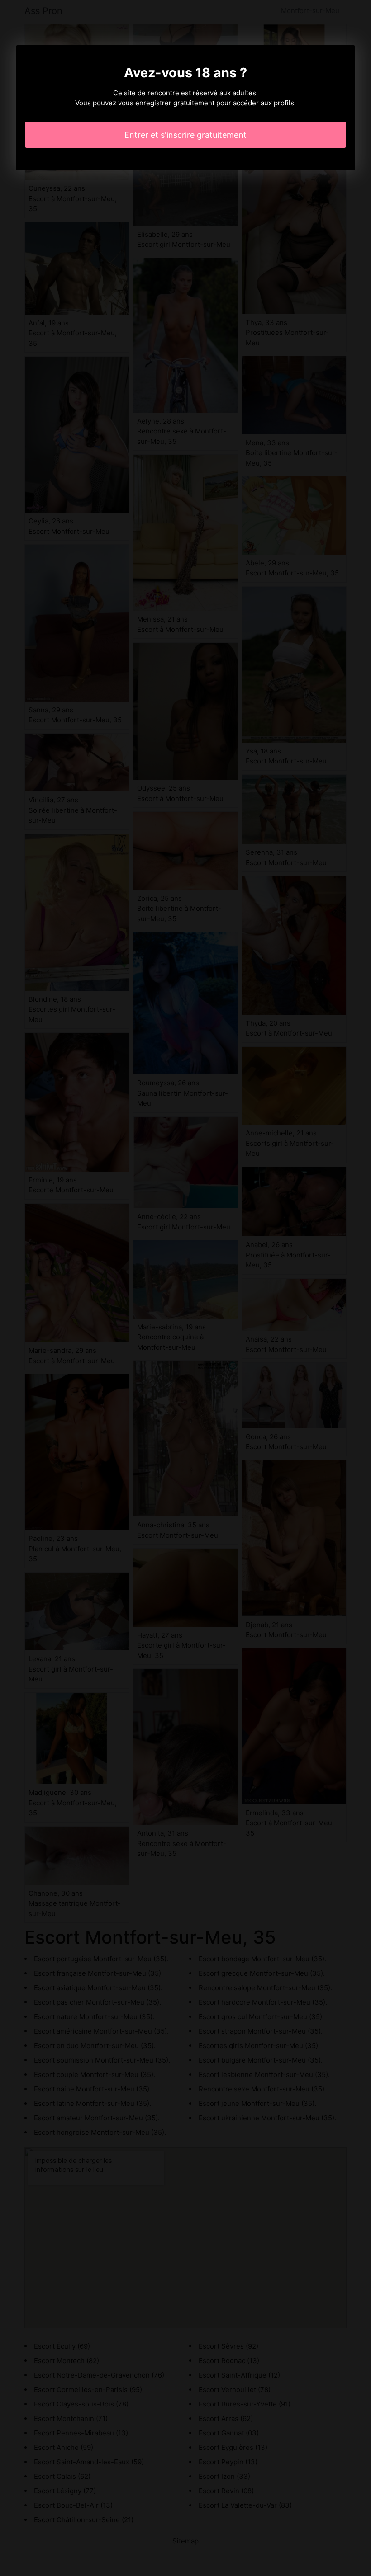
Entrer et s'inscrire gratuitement (185, 135)
